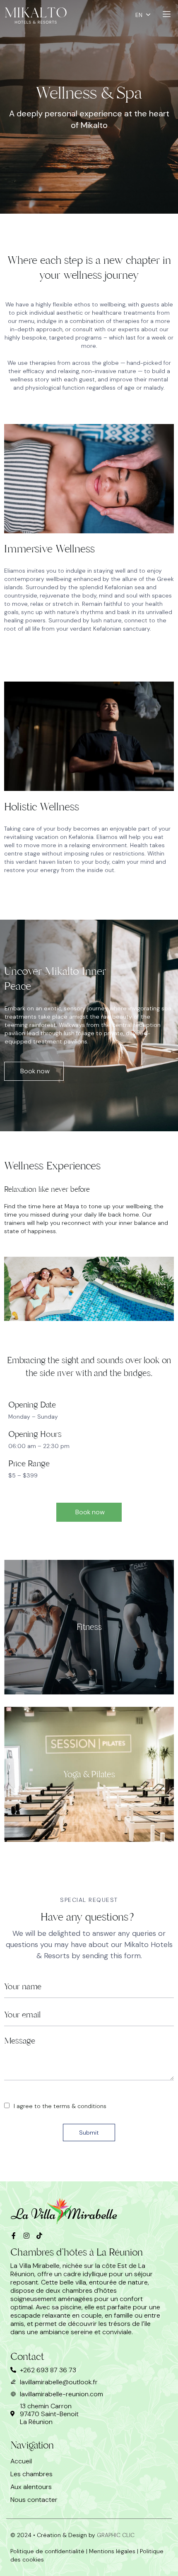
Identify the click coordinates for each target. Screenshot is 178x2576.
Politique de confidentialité (47, 2551)
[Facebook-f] (14, 2236)
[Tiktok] (39, 2236)
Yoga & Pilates (89, 1774)
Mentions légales (112, 2551)
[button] (34, 1071)
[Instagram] (26, 2236)
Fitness (89, 1627)
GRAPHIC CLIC (115, 2535)
